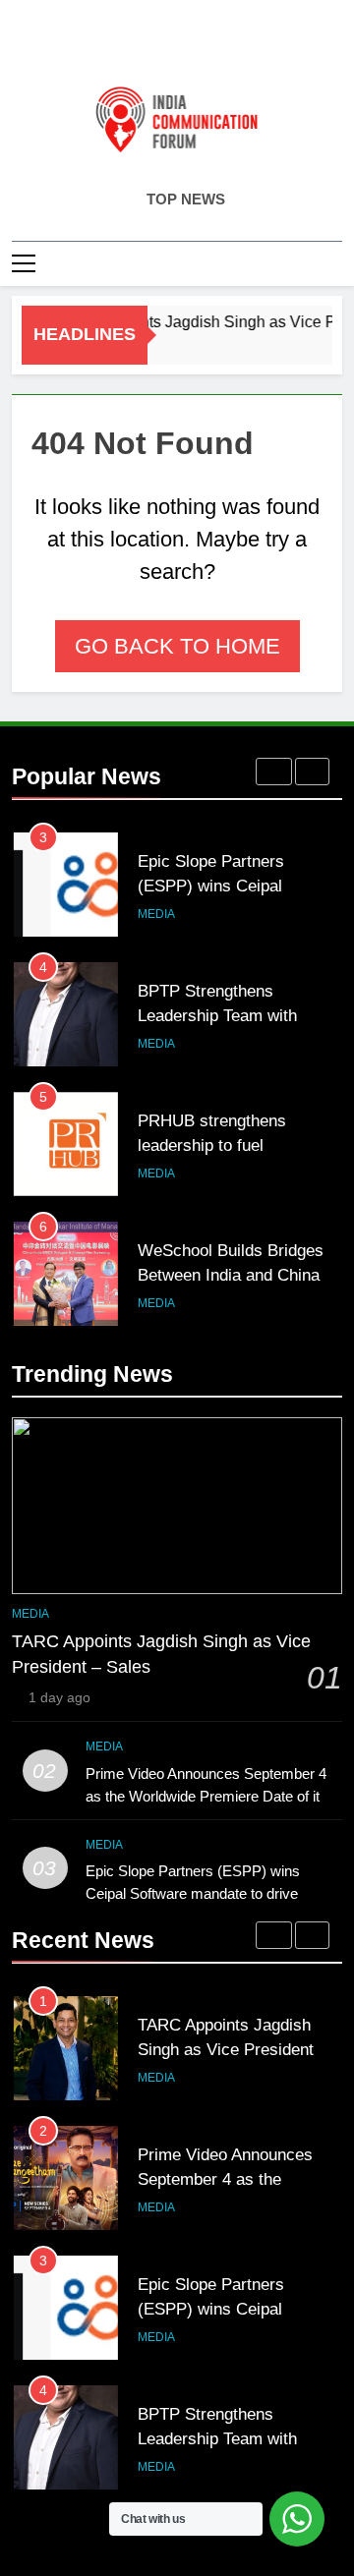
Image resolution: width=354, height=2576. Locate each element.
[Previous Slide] (274, 772)
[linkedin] (201, 46)
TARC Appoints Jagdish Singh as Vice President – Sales (233, 2049)
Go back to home (177, 646)
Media (156, 914)
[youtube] (224, 46)
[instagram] (153, 46)
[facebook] (130, 46)
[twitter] (177, 46)
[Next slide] (312, 772)
